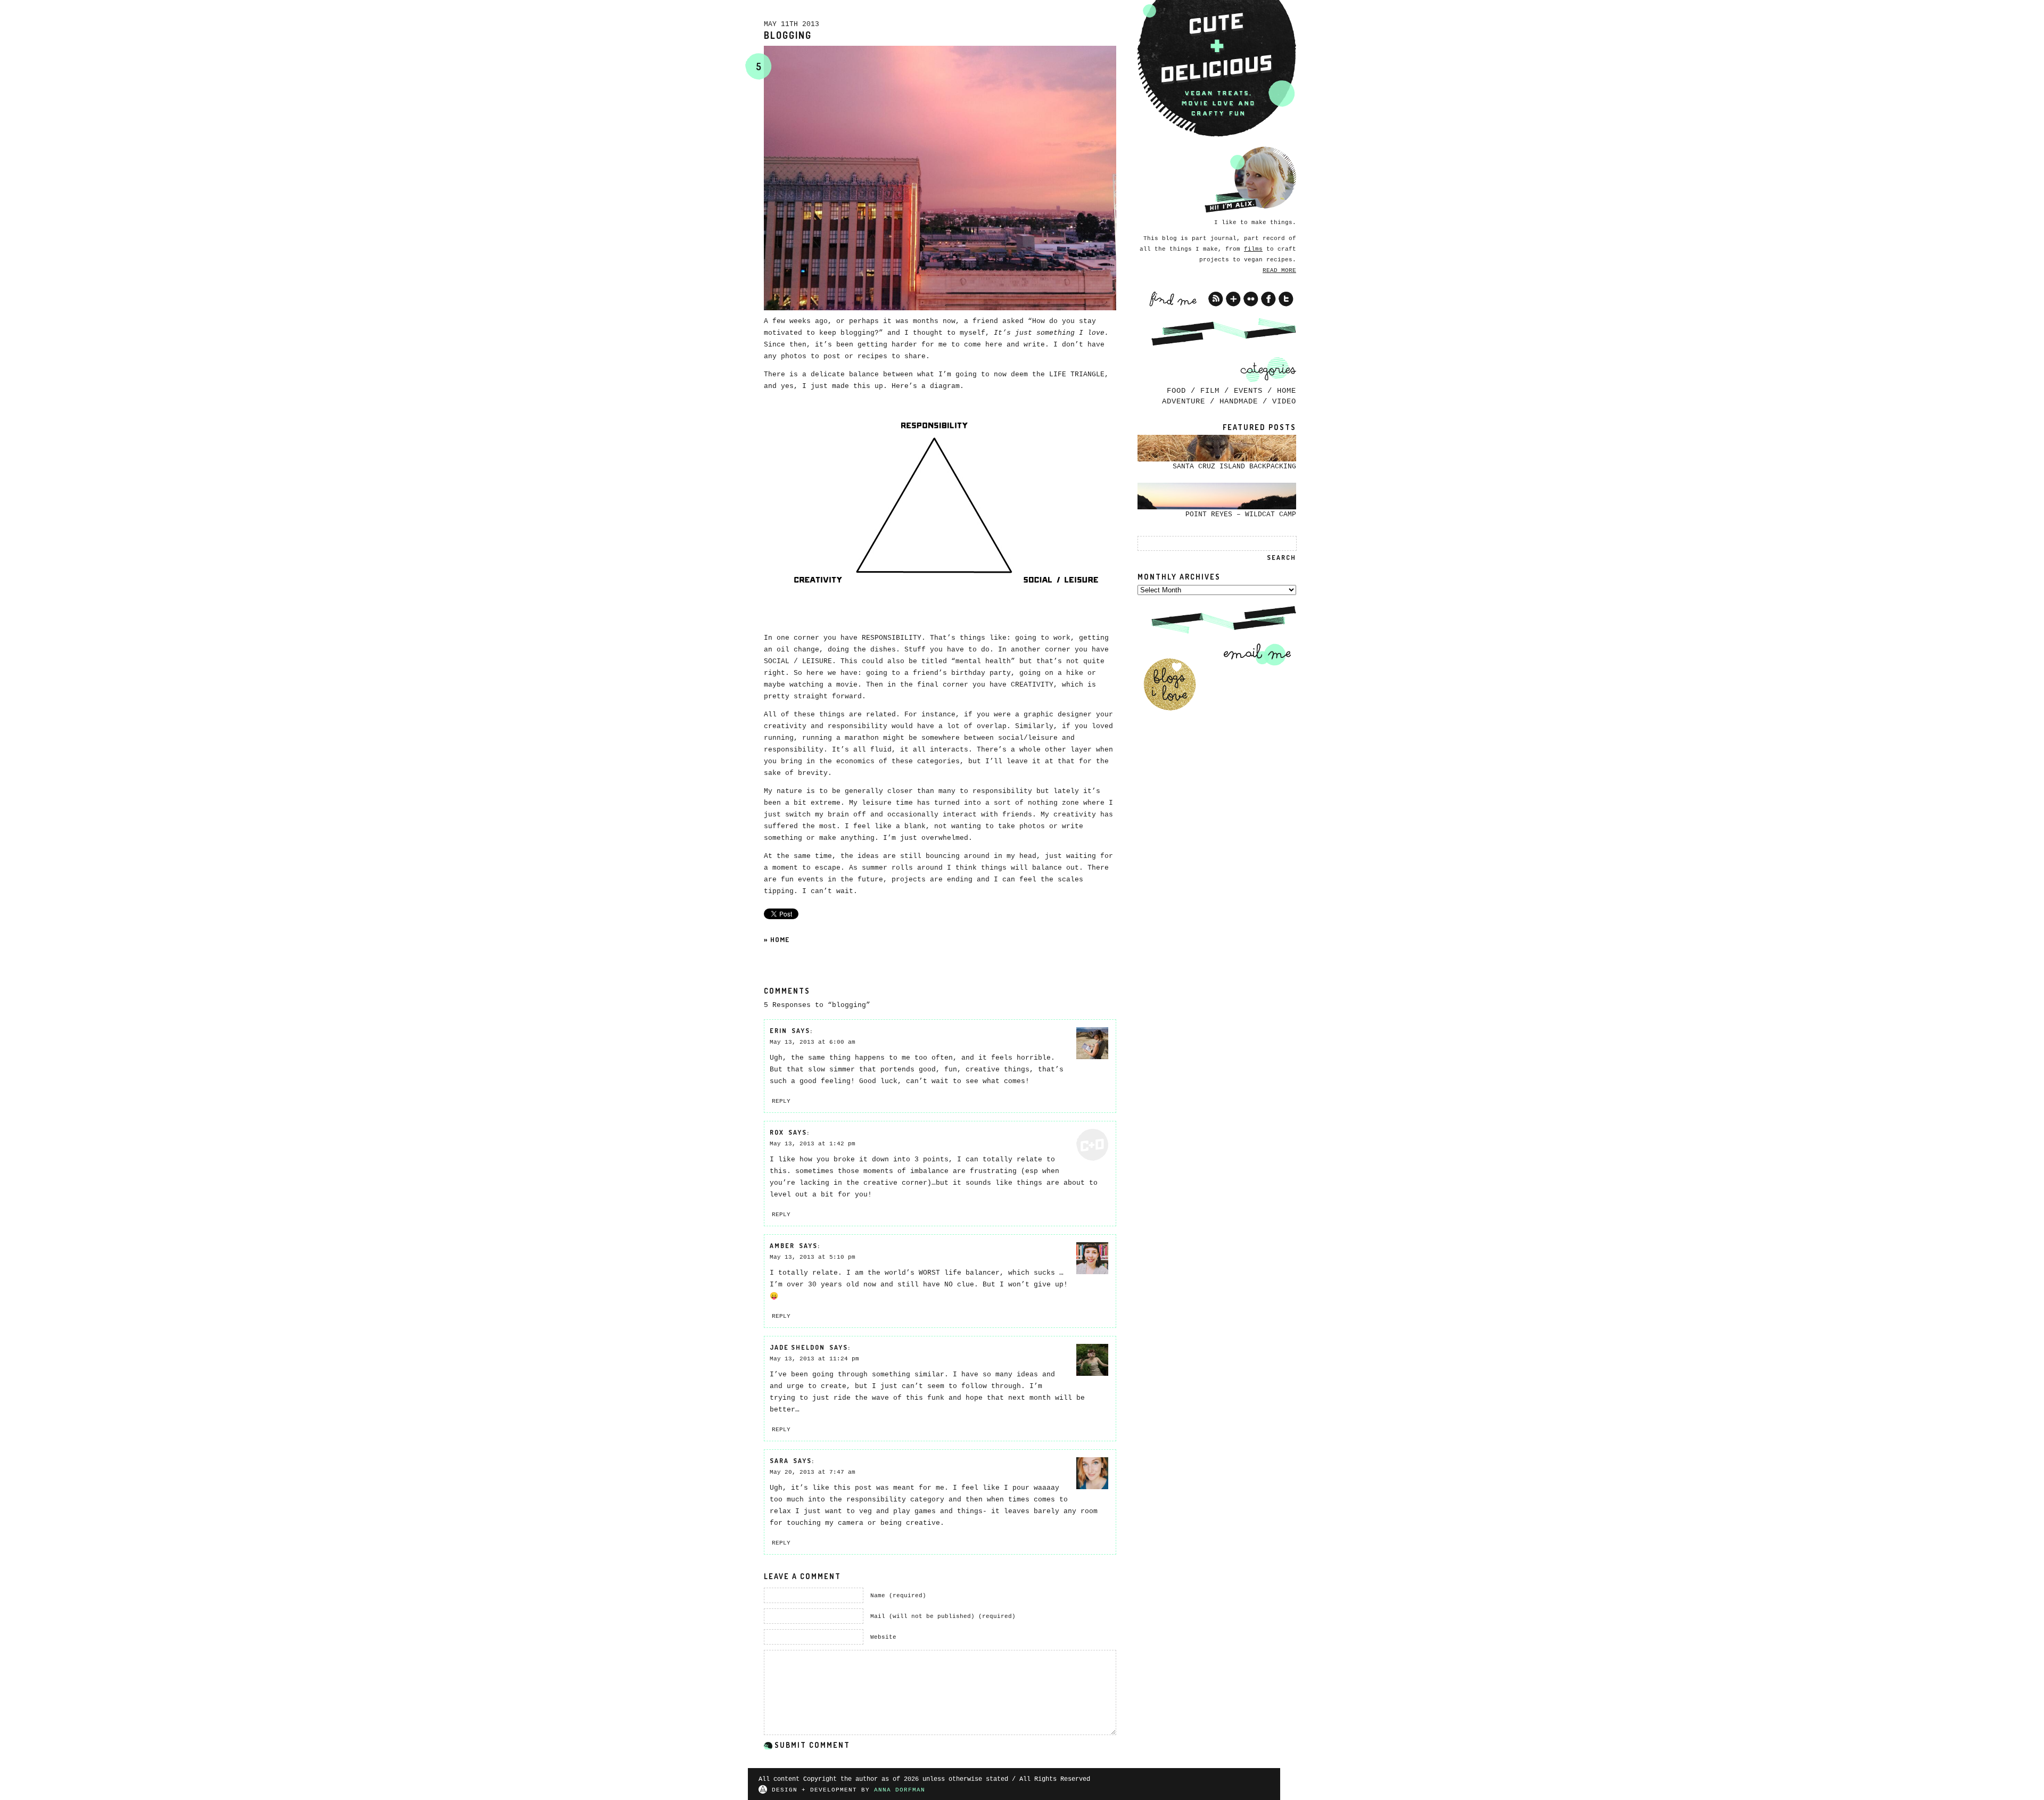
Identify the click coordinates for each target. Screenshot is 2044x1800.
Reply (781, 1101)
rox (777, 1132)
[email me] (1254, 654)
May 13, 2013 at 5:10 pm (813, 1257)
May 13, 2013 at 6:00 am (813, 1042)
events (1248, 391)
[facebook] (1268, 299)
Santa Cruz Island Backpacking (1234, 466)
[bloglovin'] (1233, 299)
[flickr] (1251, 299)
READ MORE (1279, 270)
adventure (1184, 401)
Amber (782, 1246)
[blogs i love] (1169, 684)
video (1284, 401)
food (1176, 391)
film (1210, 391)
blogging (788, 35)
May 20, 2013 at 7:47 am (813, 1472)
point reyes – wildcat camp (1241, 514)
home (780, 939)
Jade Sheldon (797, 1347)
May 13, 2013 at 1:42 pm (813, 1144)
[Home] (1217, 69)
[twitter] (1286, 299)
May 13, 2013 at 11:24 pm (814, 1359)
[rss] (1216, 299)
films (1253, 249)
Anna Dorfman (900, 1790)
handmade (1239, 401)
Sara (779, 1461)
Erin (778, 1031)
